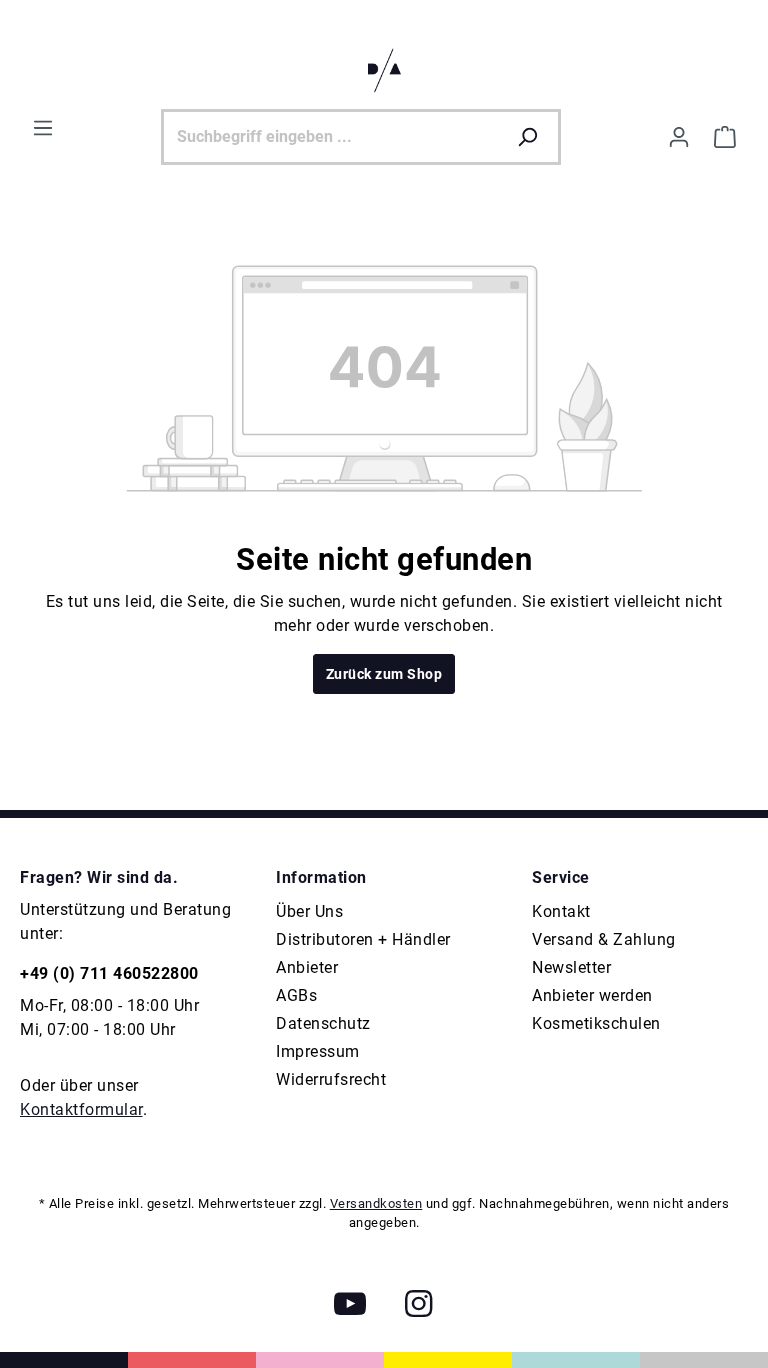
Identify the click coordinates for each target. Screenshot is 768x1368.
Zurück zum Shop (384, 674)
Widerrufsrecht (331, 1079)
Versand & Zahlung (604, 939)
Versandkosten (376, 1203)
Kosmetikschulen (596, 1023)
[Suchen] (532, 137)
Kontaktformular (81, 1109)
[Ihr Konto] (679, 137)
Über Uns (309, 911)
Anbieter (307, 967)
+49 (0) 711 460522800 (109, 973)
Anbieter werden (592, 995)
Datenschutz (323, 1023)
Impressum (318, 1051)
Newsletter (571, 967)
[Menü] (43, 128)
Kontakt (561, 911)
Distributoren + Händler (363, 939)
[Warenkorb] (725, 137)
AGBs (296, 995)
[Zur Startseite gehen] (384, 70)
